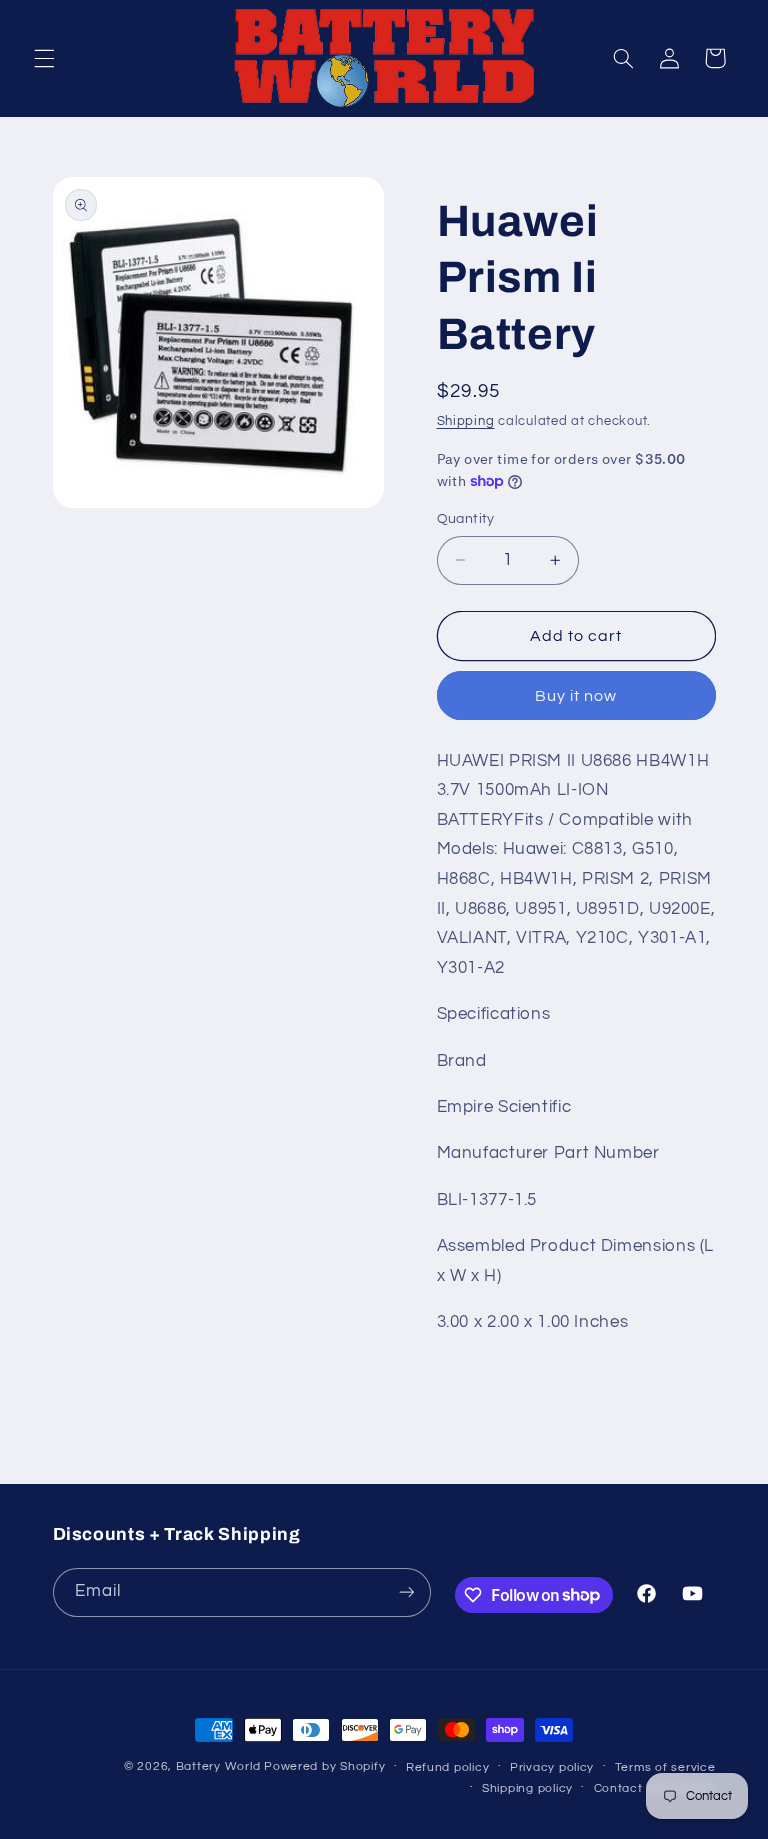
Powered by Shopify (324, 1766)
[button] (44, 58)
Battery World (218, 1766)
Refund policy (448, 1767)
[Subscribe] (406, 1592)
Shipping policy (527, 1788)
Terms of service (665, 1767)
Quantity (466, 519)
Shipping (466, 421)
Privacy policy (552, 1767)
